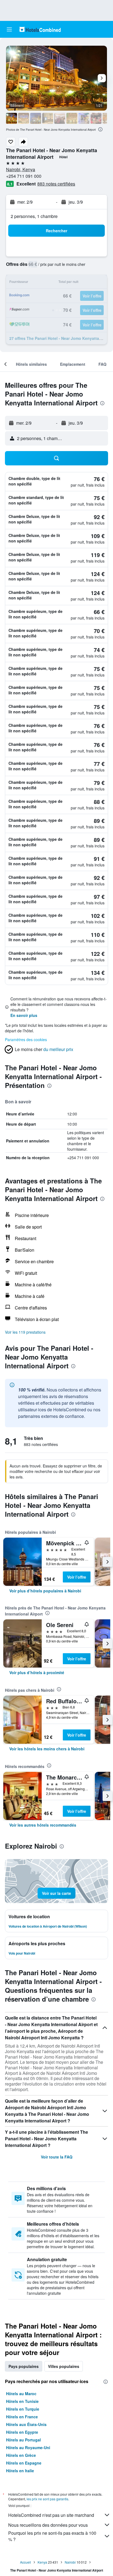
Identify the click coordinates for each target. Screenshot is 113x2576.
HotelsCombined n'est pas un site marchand (51, 2515)
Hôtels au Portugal (23, 2440)
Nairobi (70, 2562)
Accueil (26, 2562)
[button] (9, 29)
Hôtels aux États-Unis (26, 2424)
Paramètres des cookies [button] (26, 1039)
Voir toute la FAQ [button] (57, 2157)
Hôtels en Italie (20, 2471)
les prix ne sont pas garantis (47, 2499)
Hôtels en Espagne (24, 2463)
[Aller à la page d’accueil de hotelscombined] (40, 29)
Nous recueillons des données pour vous (48, 2525)
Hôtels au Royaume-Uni (28, 2447)
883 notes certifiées (56, 184)
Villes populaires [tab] (64, 2366)
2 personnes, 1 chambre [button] (34, 216)
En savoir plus (24, 1015)
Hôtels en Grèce (21, 2455)
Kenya (42, 2562)
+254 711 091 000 (24, 176)
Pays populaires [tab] (24, 2366)
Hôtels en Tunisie (22, 2401)
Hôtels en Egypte (22, 2432)
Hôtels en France (22, 2417)
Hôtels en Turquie (23, 2409)
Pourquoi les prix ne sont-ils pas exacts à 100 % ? (52, 2536)
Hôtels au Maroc (21, 2394)
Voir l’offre (77, 1577)
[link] (45, 1591)
